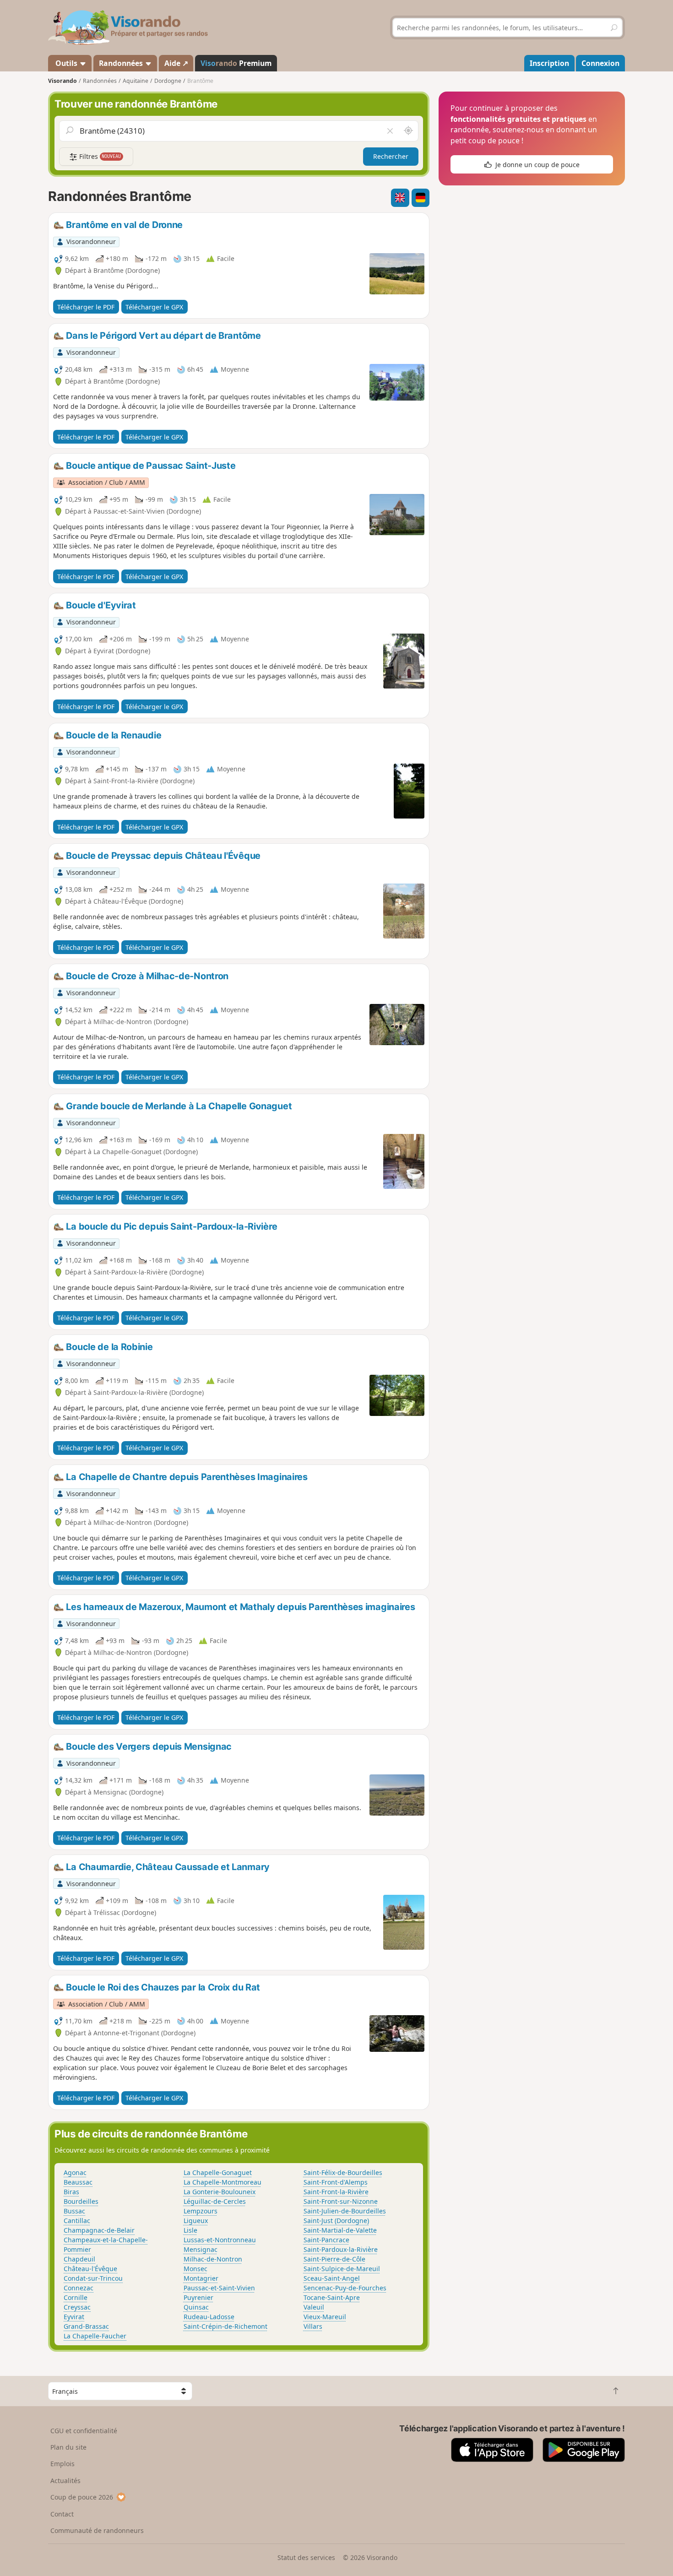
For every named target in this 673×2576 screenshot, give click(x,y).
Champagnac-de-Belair (99, 2230)
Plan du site (68, 2447)
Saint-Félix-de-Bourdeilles (343, 2172)
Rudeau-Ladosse (209, 2317)
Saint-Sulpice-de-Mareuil (342, 2269)
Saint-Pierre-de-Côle (334, 2259)
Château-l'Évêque (90, 2269)
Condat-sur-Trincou (93, 2278)
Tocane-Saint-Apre (332, 2297)
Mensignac (201, 2249)
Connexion (600, 63)
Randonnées (122, 63)
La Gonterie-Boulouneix (220, 2192)
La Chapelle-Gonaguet (218, 2172)
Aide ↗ (176, 63)
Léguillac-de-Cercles (215, 2201)
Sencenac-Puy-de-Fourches (345, 2288)
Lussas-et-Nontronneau (220, 2240)
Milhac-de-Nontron (213, 2259)
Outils (66, 63)
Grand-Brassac (86, 2326)
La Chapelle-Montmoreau (223, 2182)
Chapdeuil (79, 2259)
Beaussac (78, 2182)
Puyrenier (198, 2297)
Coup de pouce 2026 (82, 2497)
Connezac (79, 2288)
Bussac (74, 2211)
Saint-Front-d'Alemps (336, 2182)
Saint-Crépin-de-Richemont (225, 2326)
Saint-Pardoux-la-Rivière (341, 2249)
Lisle (190, 2230)
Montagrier (201, 2278)
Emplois (62, 2464)
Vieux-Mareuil (325, 2317)
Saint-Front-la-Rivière (336, 2192)
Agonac (75, 2172)
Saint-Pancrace (326, 2240)
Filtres (99, 156)
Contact (62, 2514)
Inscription (549, 63)
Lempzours (201, 2211)
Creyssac (77, 2307)
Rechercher (391, 156)
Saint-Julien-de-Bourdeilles (345, 2211)
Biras (71, 2192)
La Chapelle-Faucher (95, 2336)
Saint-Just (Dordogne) (336, 2221)
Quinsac (196, 2307)
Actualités (65, 2481)
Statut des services (306, 2557)
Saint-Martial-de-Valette (340, 2230)
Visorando (62, 81)
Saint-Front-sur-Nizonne (341, 2201)
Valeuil (314, 2307)
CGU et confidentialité (84, 2431)
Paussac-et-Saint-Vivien (219, 2288)
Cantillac (77, 2221)
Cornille (76, 2297)
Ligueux (196, 2221)
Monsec (195, 2269)
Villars (313, 2326)
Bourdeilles (81, 2201)
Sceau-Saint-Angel (332, 2278)
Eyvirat (74, 2317)
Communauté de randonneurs (97, 2530)
